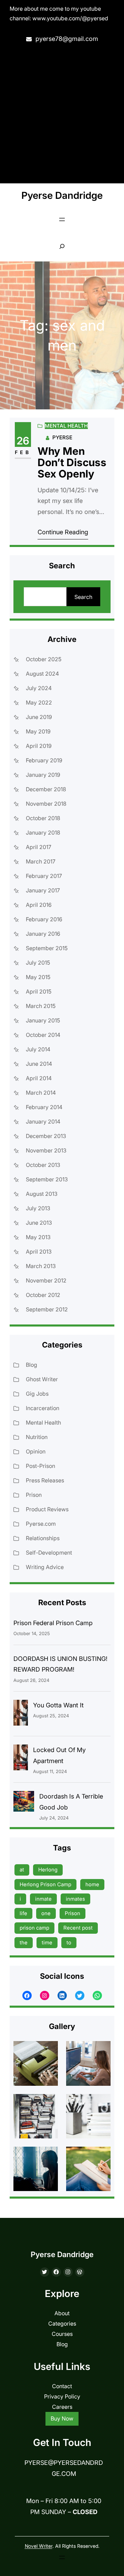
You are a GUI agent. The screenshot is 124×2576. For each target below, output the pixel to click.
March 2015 (41, 1006)
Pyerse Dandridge (62, 195)
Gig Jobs (37, 1394)
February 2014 (44, 1107)
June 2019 (39, 717)
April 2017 (39, 847)
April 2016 (39, 905)
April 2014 (39, 1078)
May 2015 (38, 977)
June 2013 (39, 1223)
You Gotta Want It (58, 1705)
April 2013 (39, 1252)
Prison (34, 1495)
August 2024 (42, 674)
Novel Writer (39, 2546)
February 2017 (44, 876)
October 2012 (43, 1295)
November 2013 (46, 1150)
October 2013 (43, 1165)
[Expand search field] (62, 246)
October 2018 (43, 818)
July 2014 (38, 1049)
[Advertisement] (62, 114)
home (92, 1884)
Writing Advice (45, 1567)
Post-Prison (40, 1466)
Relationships (43, 1538)
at (22, 1870)
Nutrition (37, 1437)
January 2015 (43, 1020)
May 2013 (38, 1237)
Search (83, 597)
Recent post (78, 1928)
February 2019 (44, 760)
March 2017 (41, 861)
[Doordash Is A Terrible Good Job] (24, 1803)
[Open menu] (62, 219)
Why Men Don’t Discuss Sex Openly (72, 463)
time (47, 1942)
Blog (32, 1365)
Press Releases (45, 1480)
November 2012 (46, 1280)
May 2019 (38, 731)
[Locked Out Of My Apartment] (21, 1759)
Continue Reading (63, 532)
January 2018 (43, 833)
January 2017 (43, 890)
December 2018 (46, 789)
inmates (75, 1899)
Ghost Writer (42, 1379)
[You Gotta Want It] (21, 1714)
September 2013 (47, 1179)
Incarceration (43, 1408)
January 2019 (43, 775)
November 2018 (46, 804)
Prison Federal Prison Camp (53, 1623)
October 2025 (44, 659)
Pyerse (62, 437)
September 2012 (47, 1309)
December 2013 (46, 1136)
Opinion (36, 1451)
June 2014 (39, 1064)
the (24, 1942)
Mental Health (66, 426)
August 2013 (42, 1194)
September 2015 (47, 948)
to (69, 1942)
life (23, 1913)
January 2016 (43, 934)
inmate (43, 1899)
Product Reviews (47, 1509)
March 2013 (41, 1266)
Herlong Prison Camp (45, 1884)
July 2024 (39, 688)
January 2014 (43, 1121)
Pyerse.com (41, 1524)
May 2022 (39, 702)
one (46, 1913)
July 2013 (38, 1208)
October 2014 (43, 1035)
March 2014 (41, 1093)
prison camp (34, 1928)
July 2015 (38, 963)
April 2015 (39, 991)
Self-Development (49, 1553)
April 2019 (39, 746)
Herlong (48, 1870)
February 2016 (44, 919)
